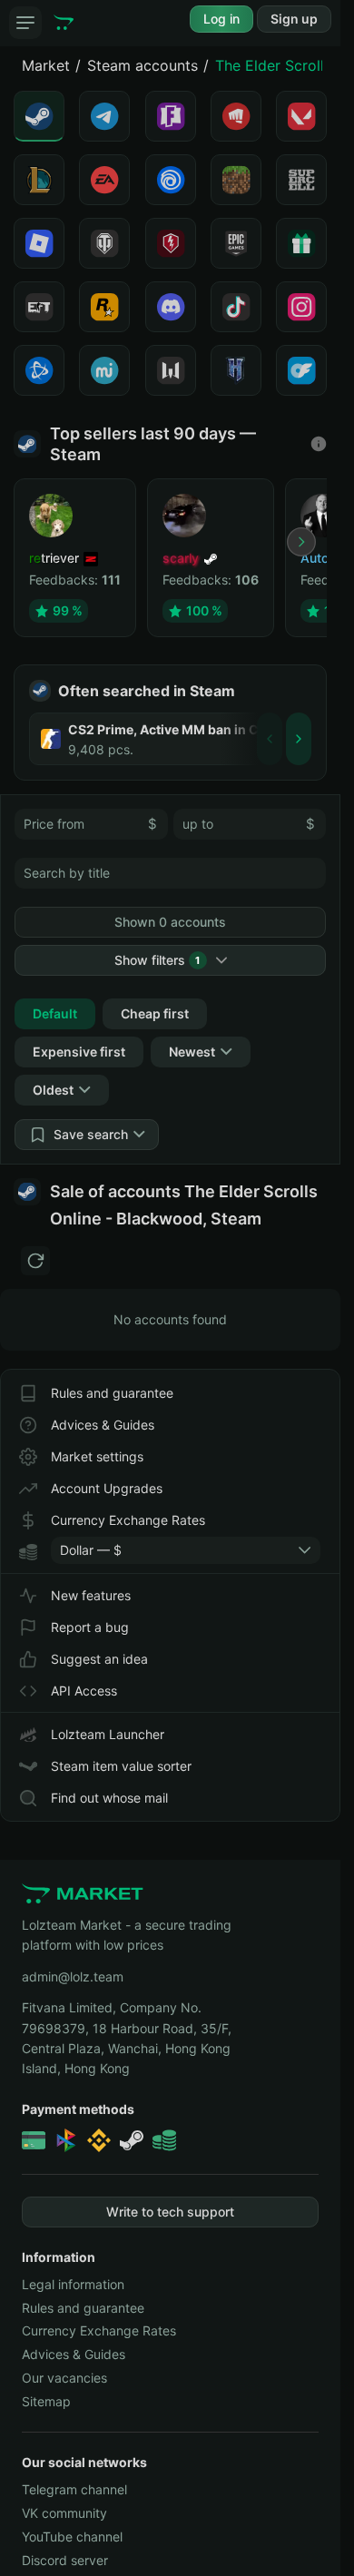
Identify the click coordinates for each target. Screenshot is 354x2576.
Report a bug (90, 1627)
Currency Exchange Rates (128, 1520)
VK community (64, 2513)
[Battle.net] (39, 370)
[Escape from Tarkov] (39, 307)
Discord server (65, 2560)
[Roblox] (39, 243)
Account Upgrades (107, 1488)
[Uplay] (171, 180)
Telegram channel (74, 2489)
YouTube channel (72, 2537)
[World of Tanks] (104, 243)
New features (91, 1595)
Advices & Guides (103, 1425)
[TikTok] (236, 307)
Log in (221, 19)
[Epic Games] (236, 243)
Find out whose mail (109, 1798)
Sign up (294, 19)
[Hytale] (236, 370)
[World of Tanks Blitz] (171, 243)
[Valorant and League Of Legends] (236, 116)
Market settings (97, 1456)
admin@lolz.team (73, 1976)
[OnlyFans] (301, 370)
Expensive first (79, 1052)
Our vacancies (64, 2378)
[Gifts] (301, 243)
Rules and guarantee (112, 1393)
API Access (84, 1691)
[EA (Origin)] (104, 180)
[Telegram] (104, 116)
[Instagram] (301, 307)
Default (55, 1013)
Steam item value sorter (121, 1766)
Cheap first (155, 1013)
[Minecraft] (236, 180)
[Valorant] (301, 116)
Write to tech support (170, 2212)
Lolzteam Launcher (108, 1734)
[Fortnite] (171, 116)
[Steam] (39, 116)
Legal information (73, 2284)
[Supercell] (301, 180)
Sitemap (46, 2401)
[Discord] (171, 307)
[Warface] (171, 370)
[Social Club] (104, 307)
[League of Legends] (39, 180)
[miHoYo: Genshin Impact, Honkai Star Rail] (104, 370)
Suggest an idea (99, 1659)
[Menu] (25, 23)
